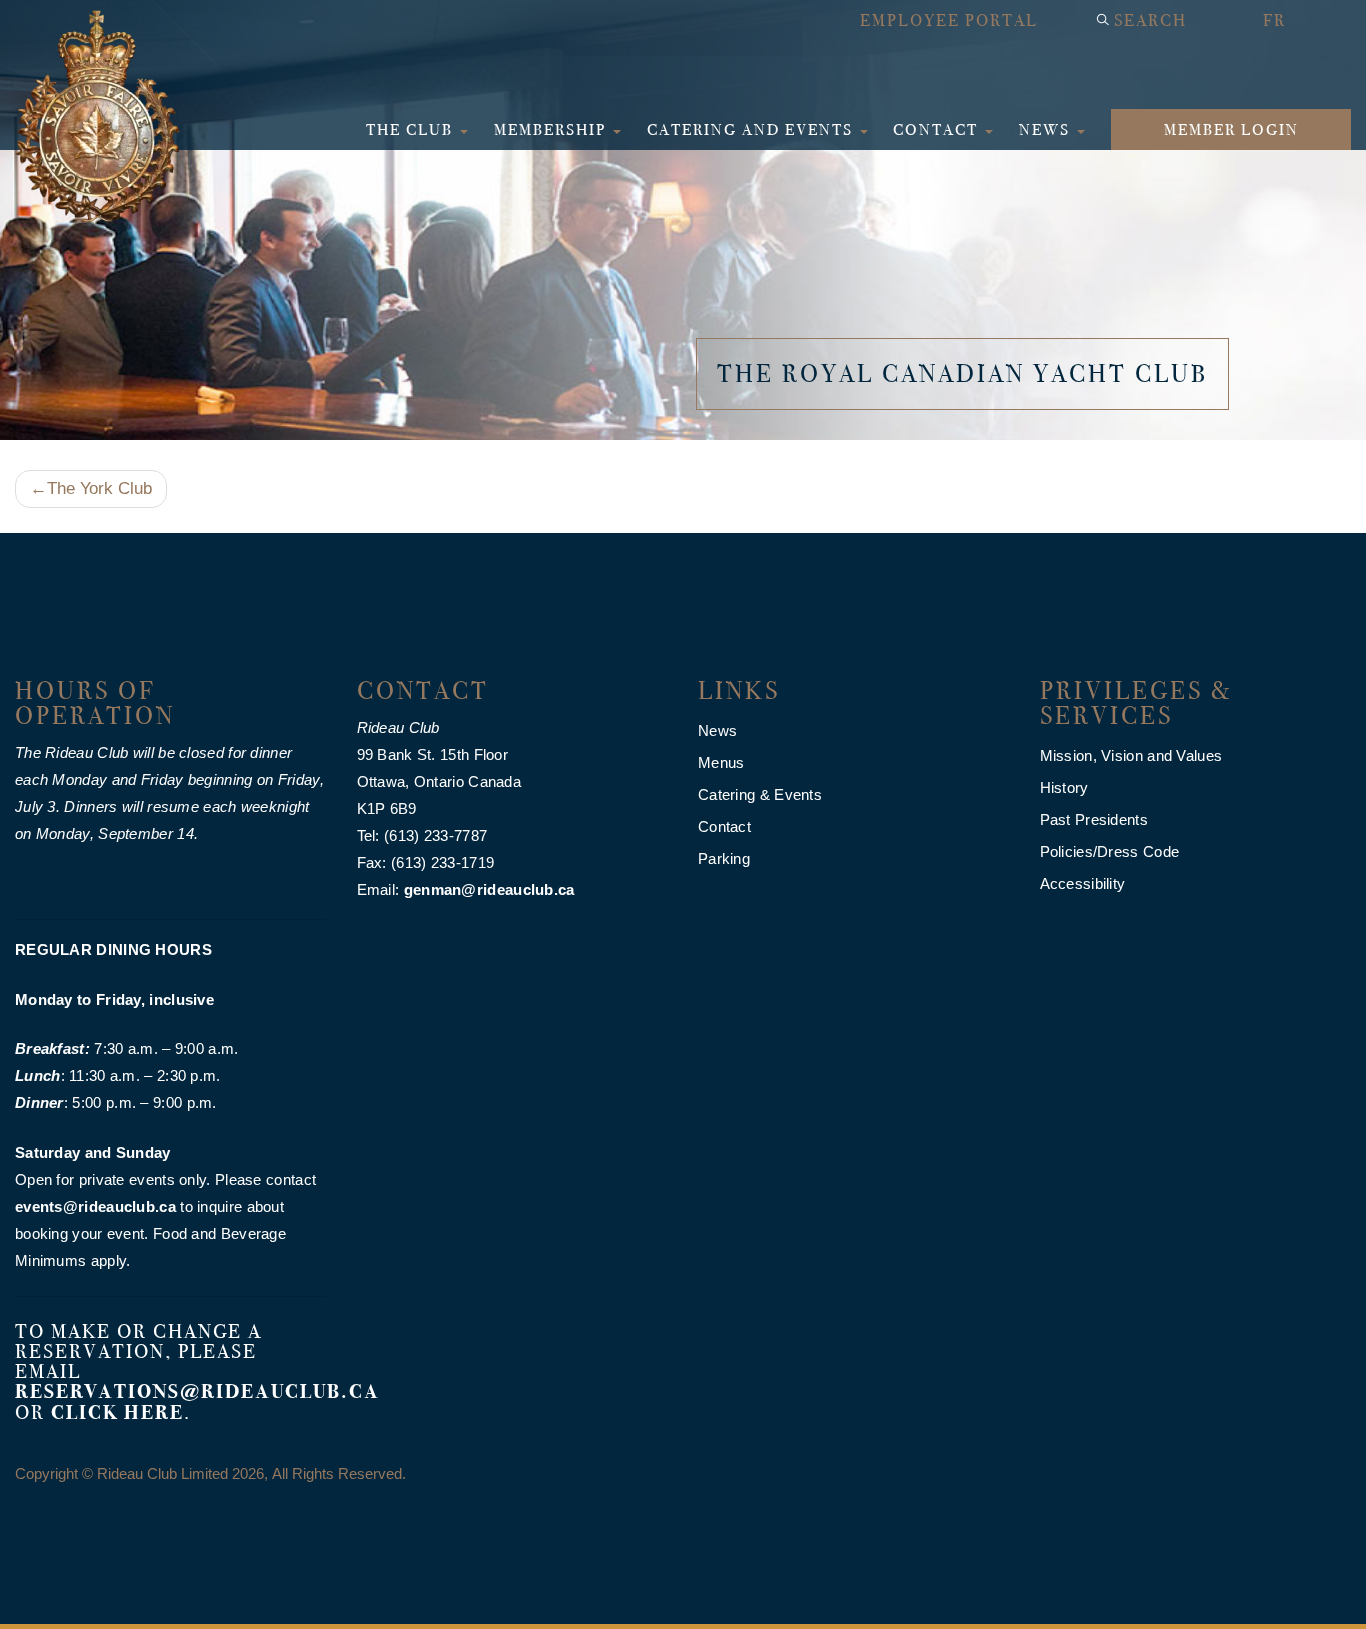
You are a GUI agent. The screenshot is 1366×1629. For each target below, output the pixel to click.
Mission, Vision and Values (1131, 755)
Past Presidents (1094, 819)
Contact (938, 129)
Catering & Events (760, 794)
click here (117, 1412)
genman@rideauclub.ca (489, 889)
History (1064, 787)
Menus (721, 762)
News (1047, 129)
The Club (412, 129)
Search (1150, 20)
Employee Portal (949, 20)
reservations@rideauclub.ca (197, 1391)
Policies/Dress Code (1110, 851)
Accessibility (1083, 883)
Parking (724, 858)
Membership (552, 129)
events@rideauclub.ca (95, 1206)
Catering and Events (752, 129)
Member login (1231, 129)
